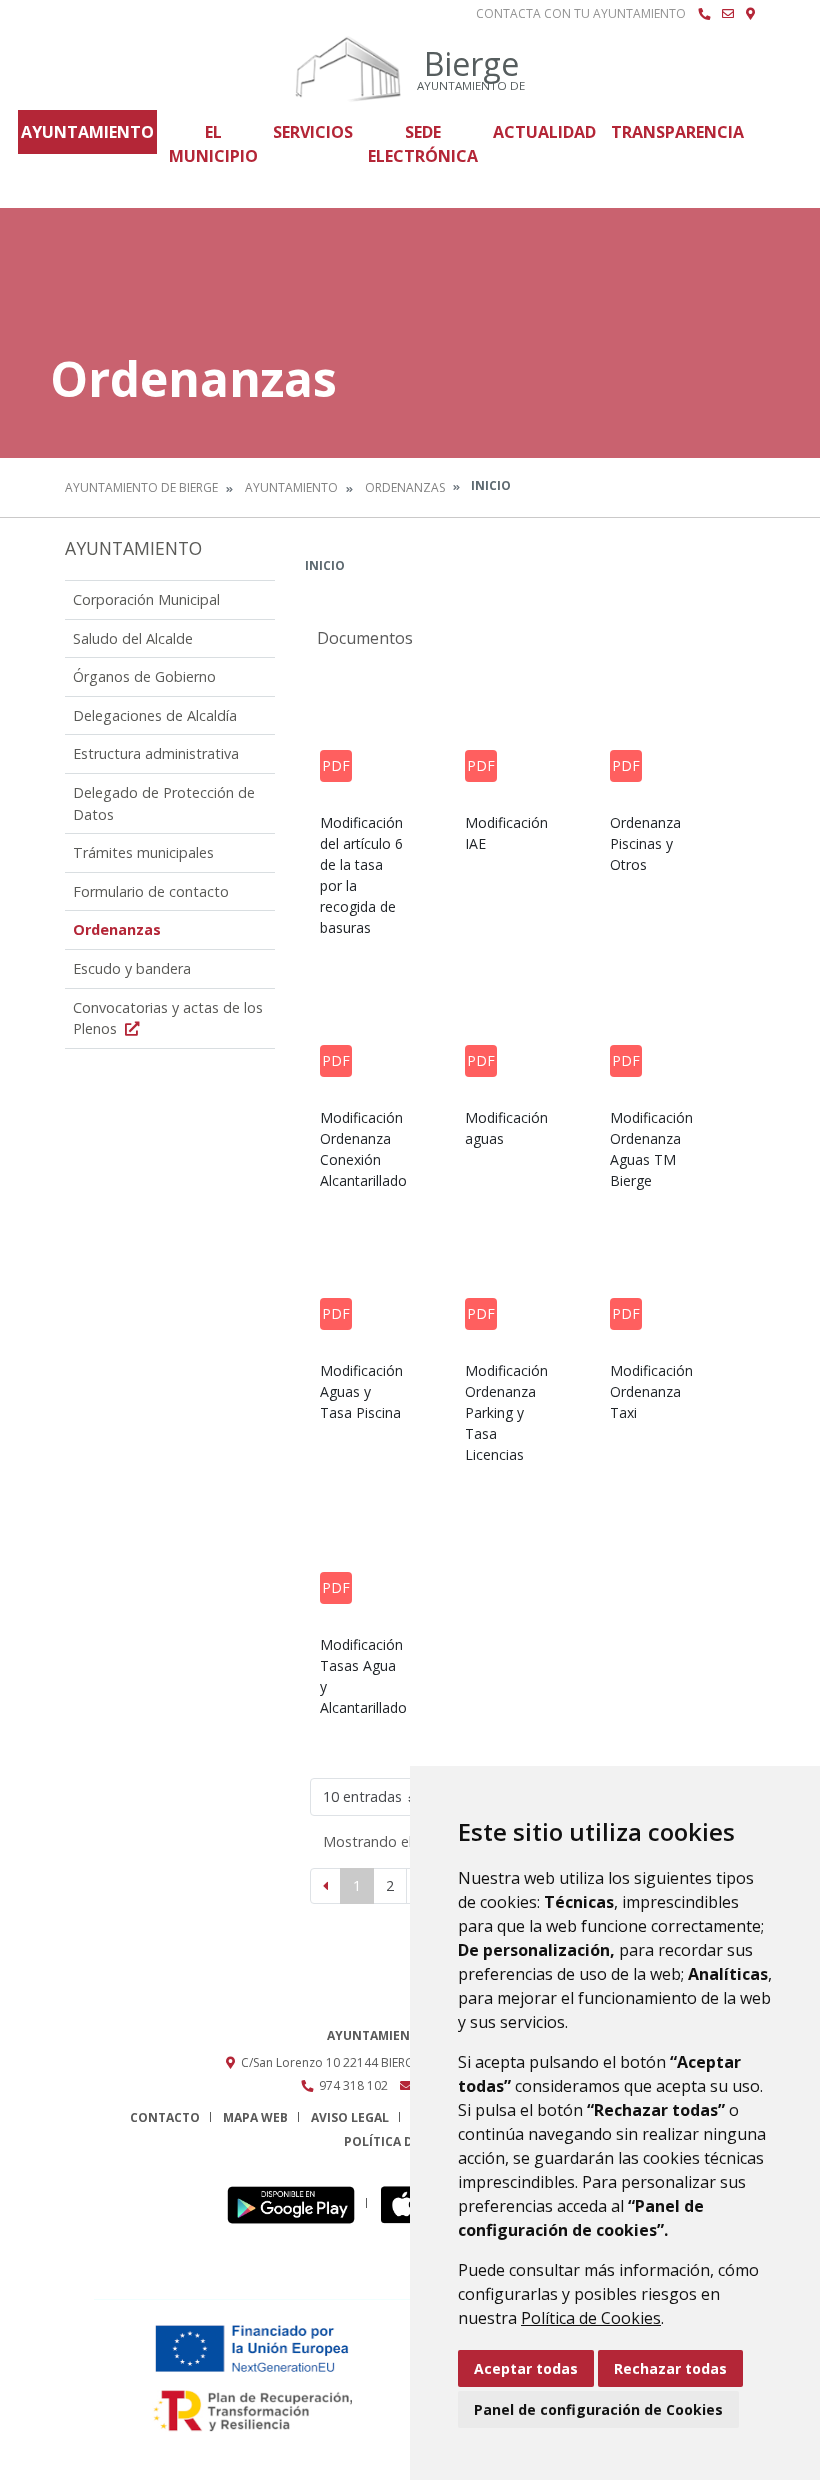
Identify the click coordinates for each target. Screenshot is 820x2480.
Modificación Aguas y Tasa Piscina (361, 1391)
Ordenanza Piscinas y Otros (645, 843)
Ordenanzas (405, 487)
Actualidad (544, 132)
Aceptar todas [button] (526, 2368)
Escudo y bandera (132, 968)
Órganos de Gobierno (144, 676)
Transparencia (677, 132)
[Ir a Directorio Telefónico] (704, 14)
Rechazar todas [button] (670, 2368)
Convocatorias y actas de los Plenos (168, 1018)
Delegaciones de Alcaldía (155, 715)
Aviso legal (350, 2117)
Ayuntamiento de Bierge (141, 487)
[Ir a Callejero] (750, 14)
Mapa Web (255, 2117)
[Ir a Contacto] (728, 14)
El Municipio (213, 144)
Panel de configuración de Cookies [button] (598, 2409)
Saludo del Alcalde (133, 638)
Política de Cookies (591, 2318)
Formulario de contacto (151, 891)
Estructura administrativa (156, 753)
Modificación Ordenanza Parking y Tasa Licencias (506, 1412)
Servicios (313, 132)
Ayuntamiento (87, 132)
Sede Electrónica (423, 144)
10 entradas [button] (362, 1796)
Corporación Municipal (146, 599)
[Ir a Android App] (296, 2203)
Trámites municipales (143, 852)
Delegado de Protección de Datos (164, 803)
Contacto (165, 2117)
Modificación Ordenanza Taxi (651, 1391)
